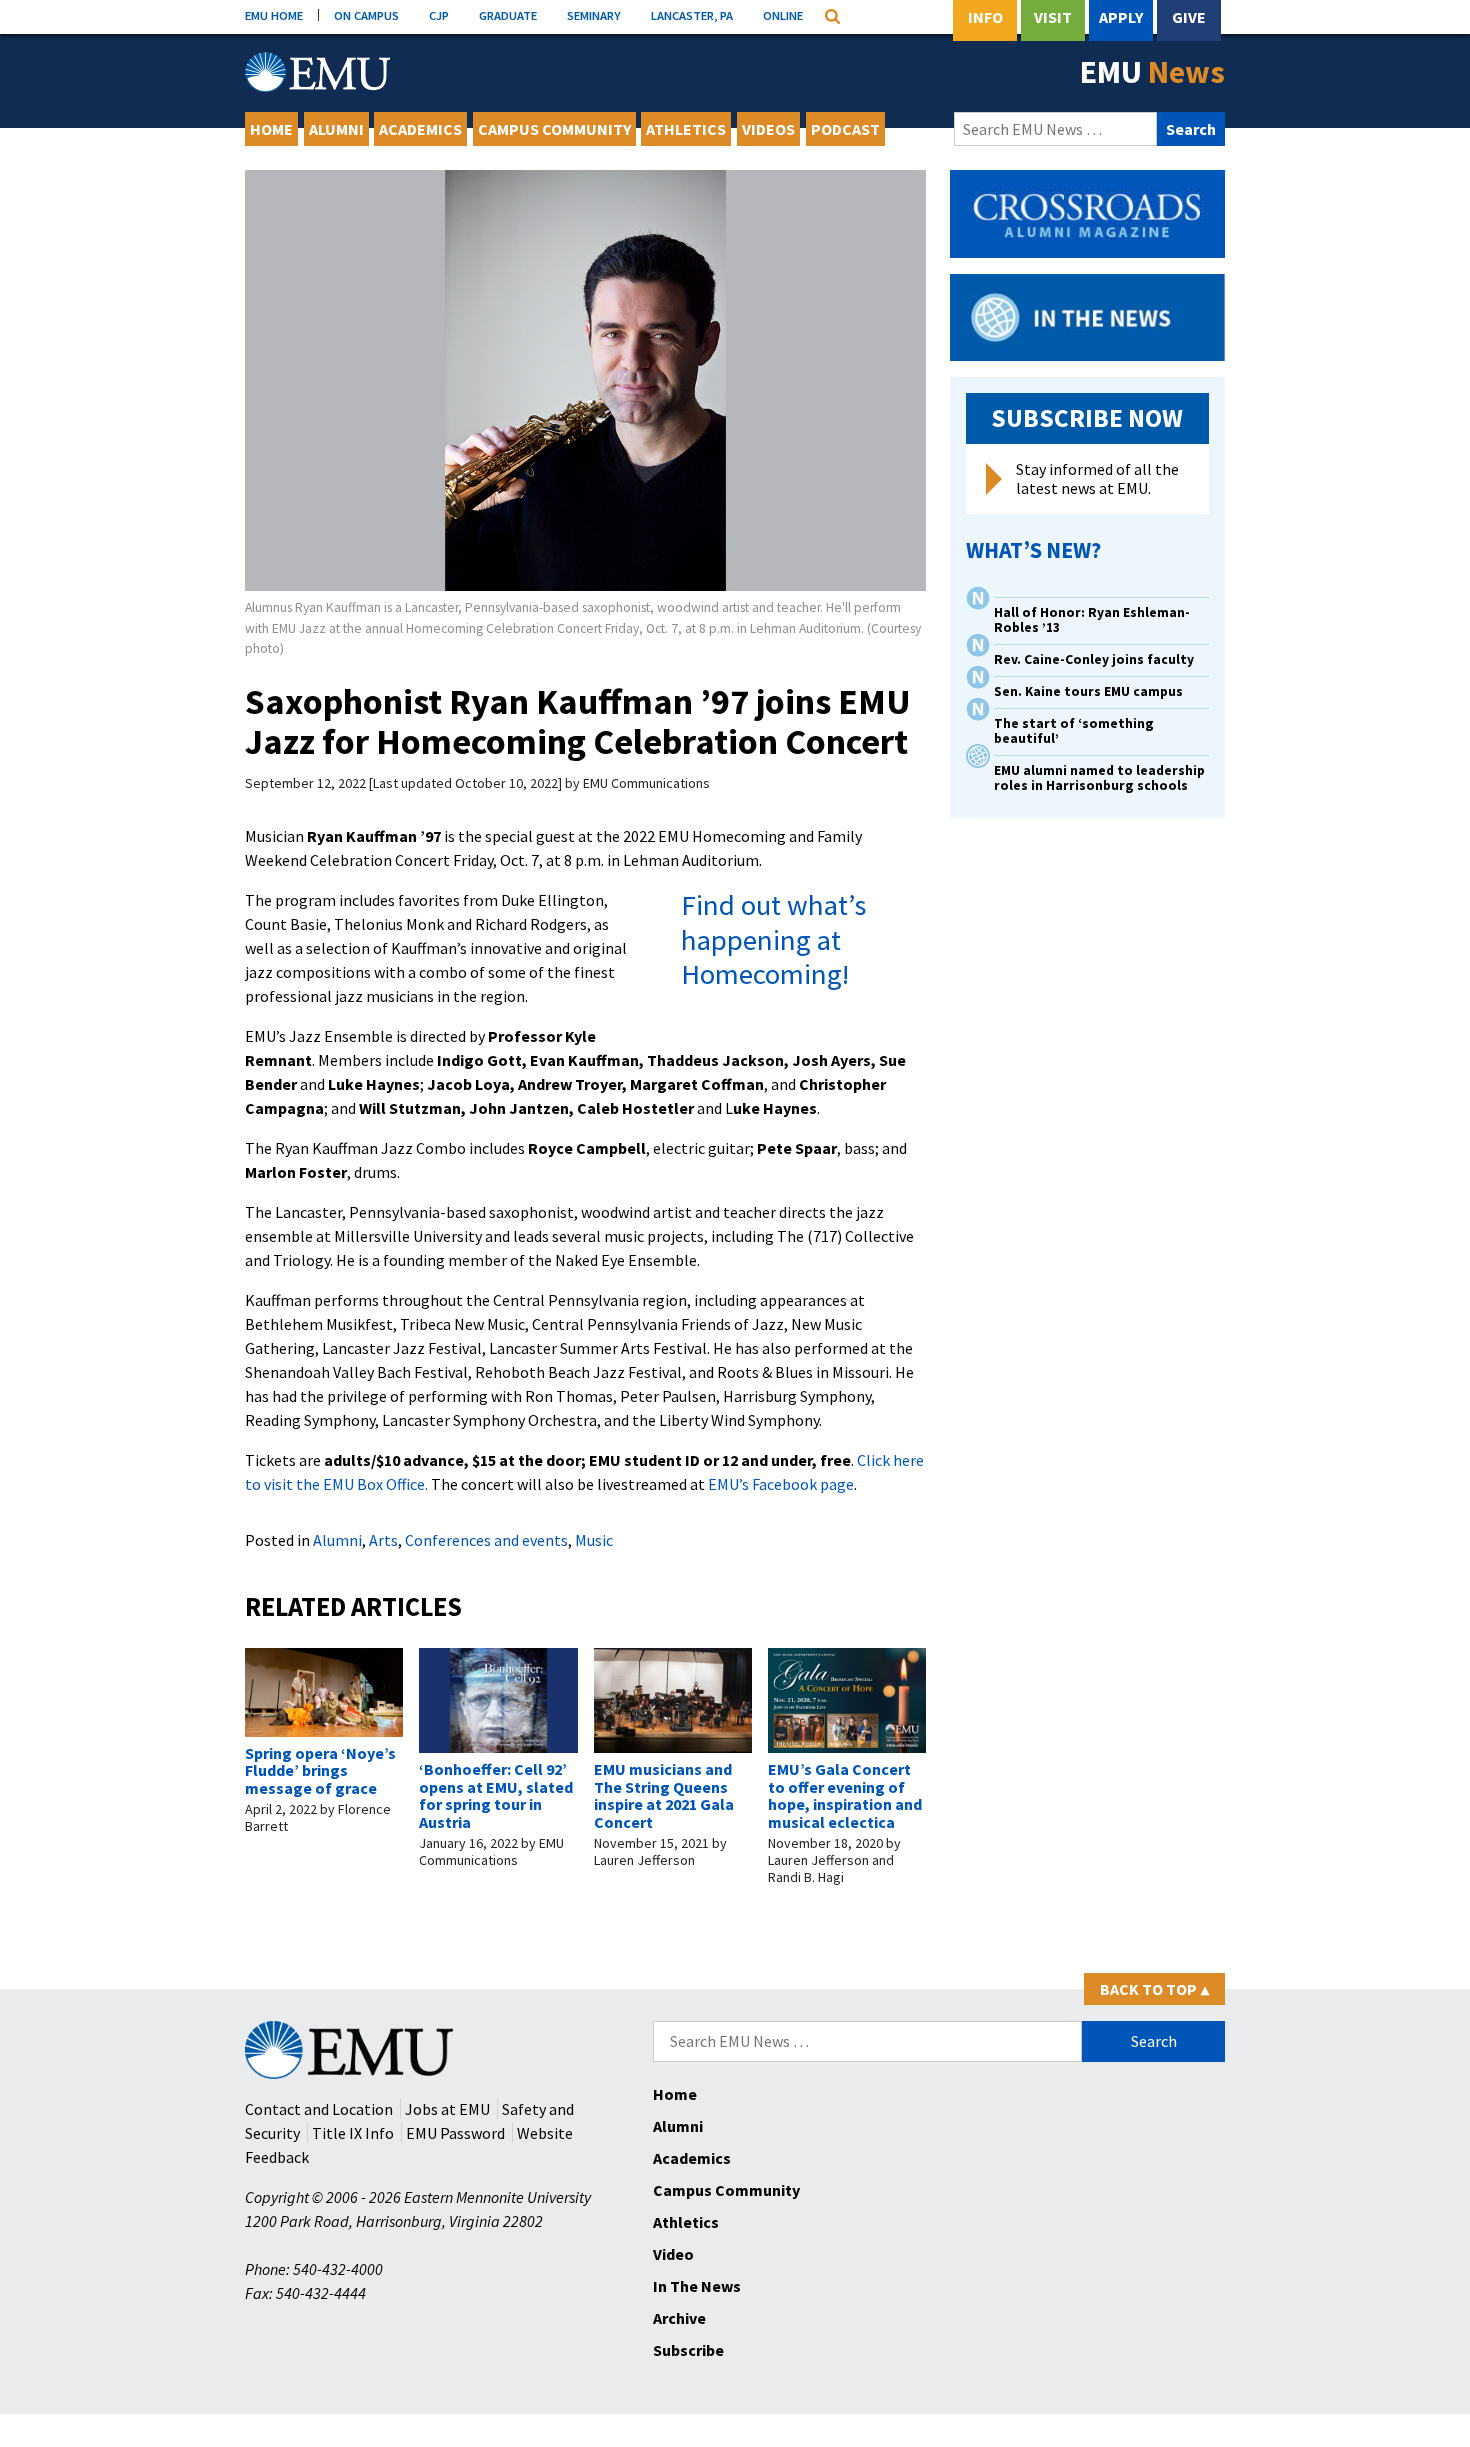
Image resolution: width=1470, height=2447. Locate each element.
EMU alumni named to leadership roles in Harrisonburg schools (1099, 778)
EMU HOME (274, 15)
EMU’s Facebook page (781, 1484)
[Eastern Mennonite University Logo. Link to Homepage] (317, 72)
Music (594, 1540)
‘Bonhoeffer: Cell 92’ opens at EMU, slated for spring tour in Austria (496, 1795)
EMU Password (455, 2133)
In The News (697, 2286)
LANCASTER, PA (692, 15)
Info (985, 17)
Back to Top (1154, 1989)
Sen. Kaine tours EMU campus (1088, 691)
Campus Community (554, 129)
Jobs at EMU (447, 2109)
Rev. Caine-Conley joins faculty (1094, 659)
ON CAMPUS (366, 15)
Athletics (686, 129)
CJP (439, 15)
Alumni (336, 129)
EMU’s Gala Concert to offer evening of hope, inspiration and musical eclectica (845, 1795)
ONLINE (783, 15)
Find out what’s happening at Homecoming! (773, 939)
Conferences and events (486, 1540)
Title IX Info (353, 2133)
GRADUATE (508, 15)
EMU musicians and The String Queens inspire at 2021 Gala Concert (664, 1795)
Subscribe (688, 2350)
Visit (1053, 17)
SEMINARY (594, 15)
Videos (768, 129)
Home (271, 129)
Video (673, 2254)
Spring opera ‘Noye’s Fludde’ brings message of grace (320, 1770)
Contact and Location (319, 2109)
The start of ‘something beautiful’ (1074, 731)
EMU (1152, 72)
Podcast (845, 129)
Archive (679, 2318)
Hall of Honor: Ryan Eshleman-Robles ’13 (1092, 620)
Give (1189, 17)
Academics (420, 129)
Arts (383, 1540)
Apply (1121, 17)
